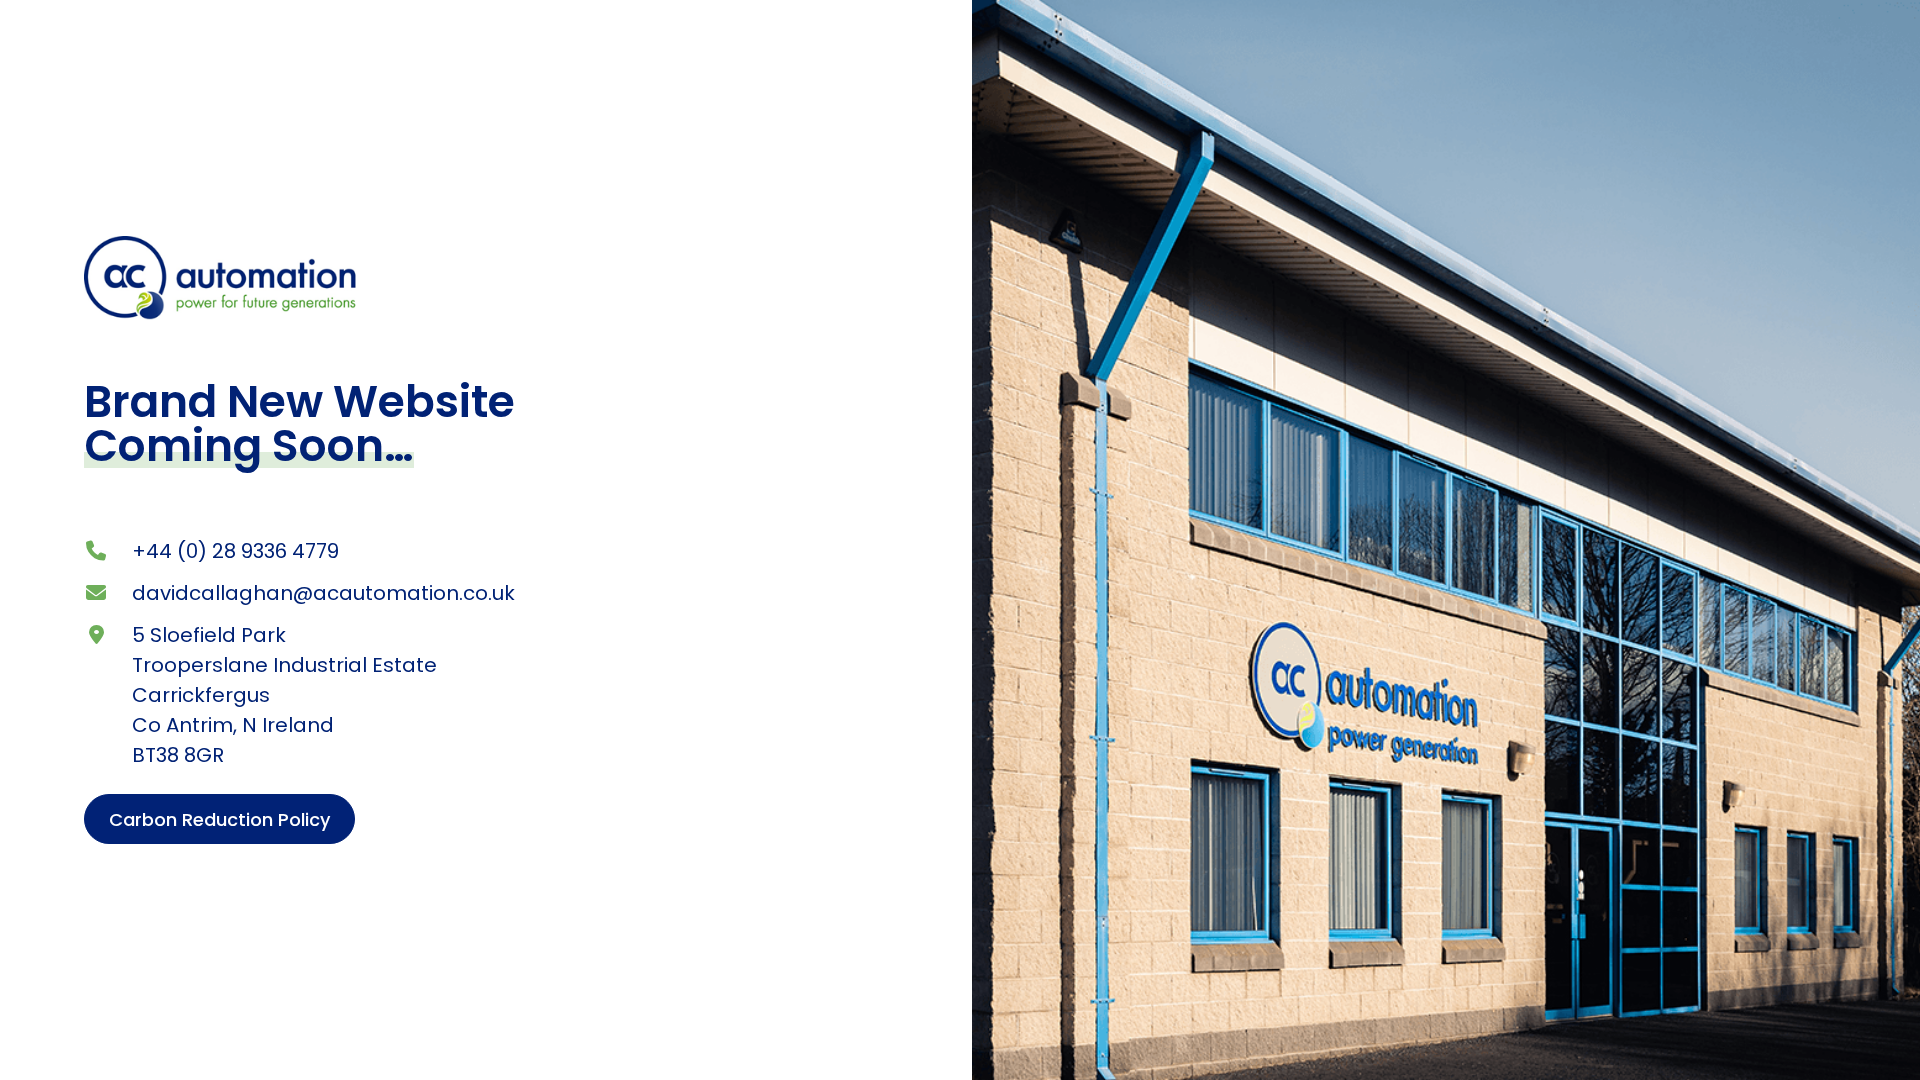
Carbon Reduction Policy (219, 819)
